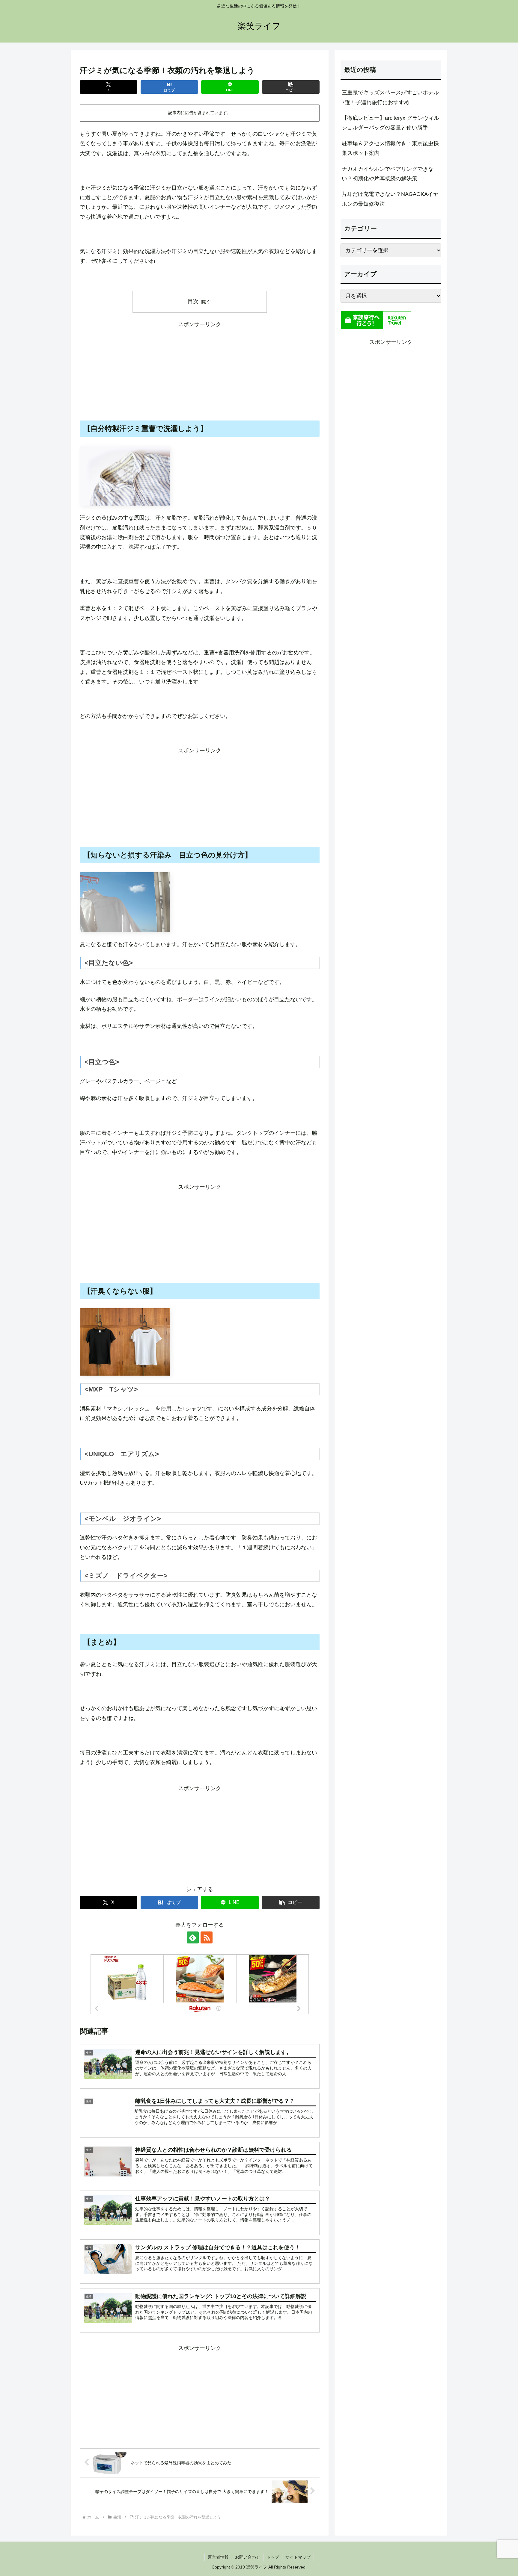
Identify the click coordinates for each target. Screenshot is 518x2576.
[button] (291, 87)
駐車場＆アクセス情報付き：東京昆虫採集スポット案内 (390, 148)
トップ (273, 2557)
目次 (193, 301)
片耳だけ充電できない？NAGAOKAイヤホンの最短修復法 (390, 199)
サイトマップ (298, 2557)
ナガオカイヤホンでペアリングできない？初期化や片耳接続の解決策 (388, 174)
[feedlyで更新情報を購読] (193, 1937)
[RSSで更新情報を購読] (207, 1937)
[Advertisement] (200, 371)
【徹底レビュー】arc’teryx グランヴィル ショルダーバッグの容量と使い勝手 (390, 123)
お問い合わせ (248, 2557)
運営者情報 (218, 2557)
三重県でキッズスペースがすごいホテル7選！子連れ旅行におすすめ (390, 97)
